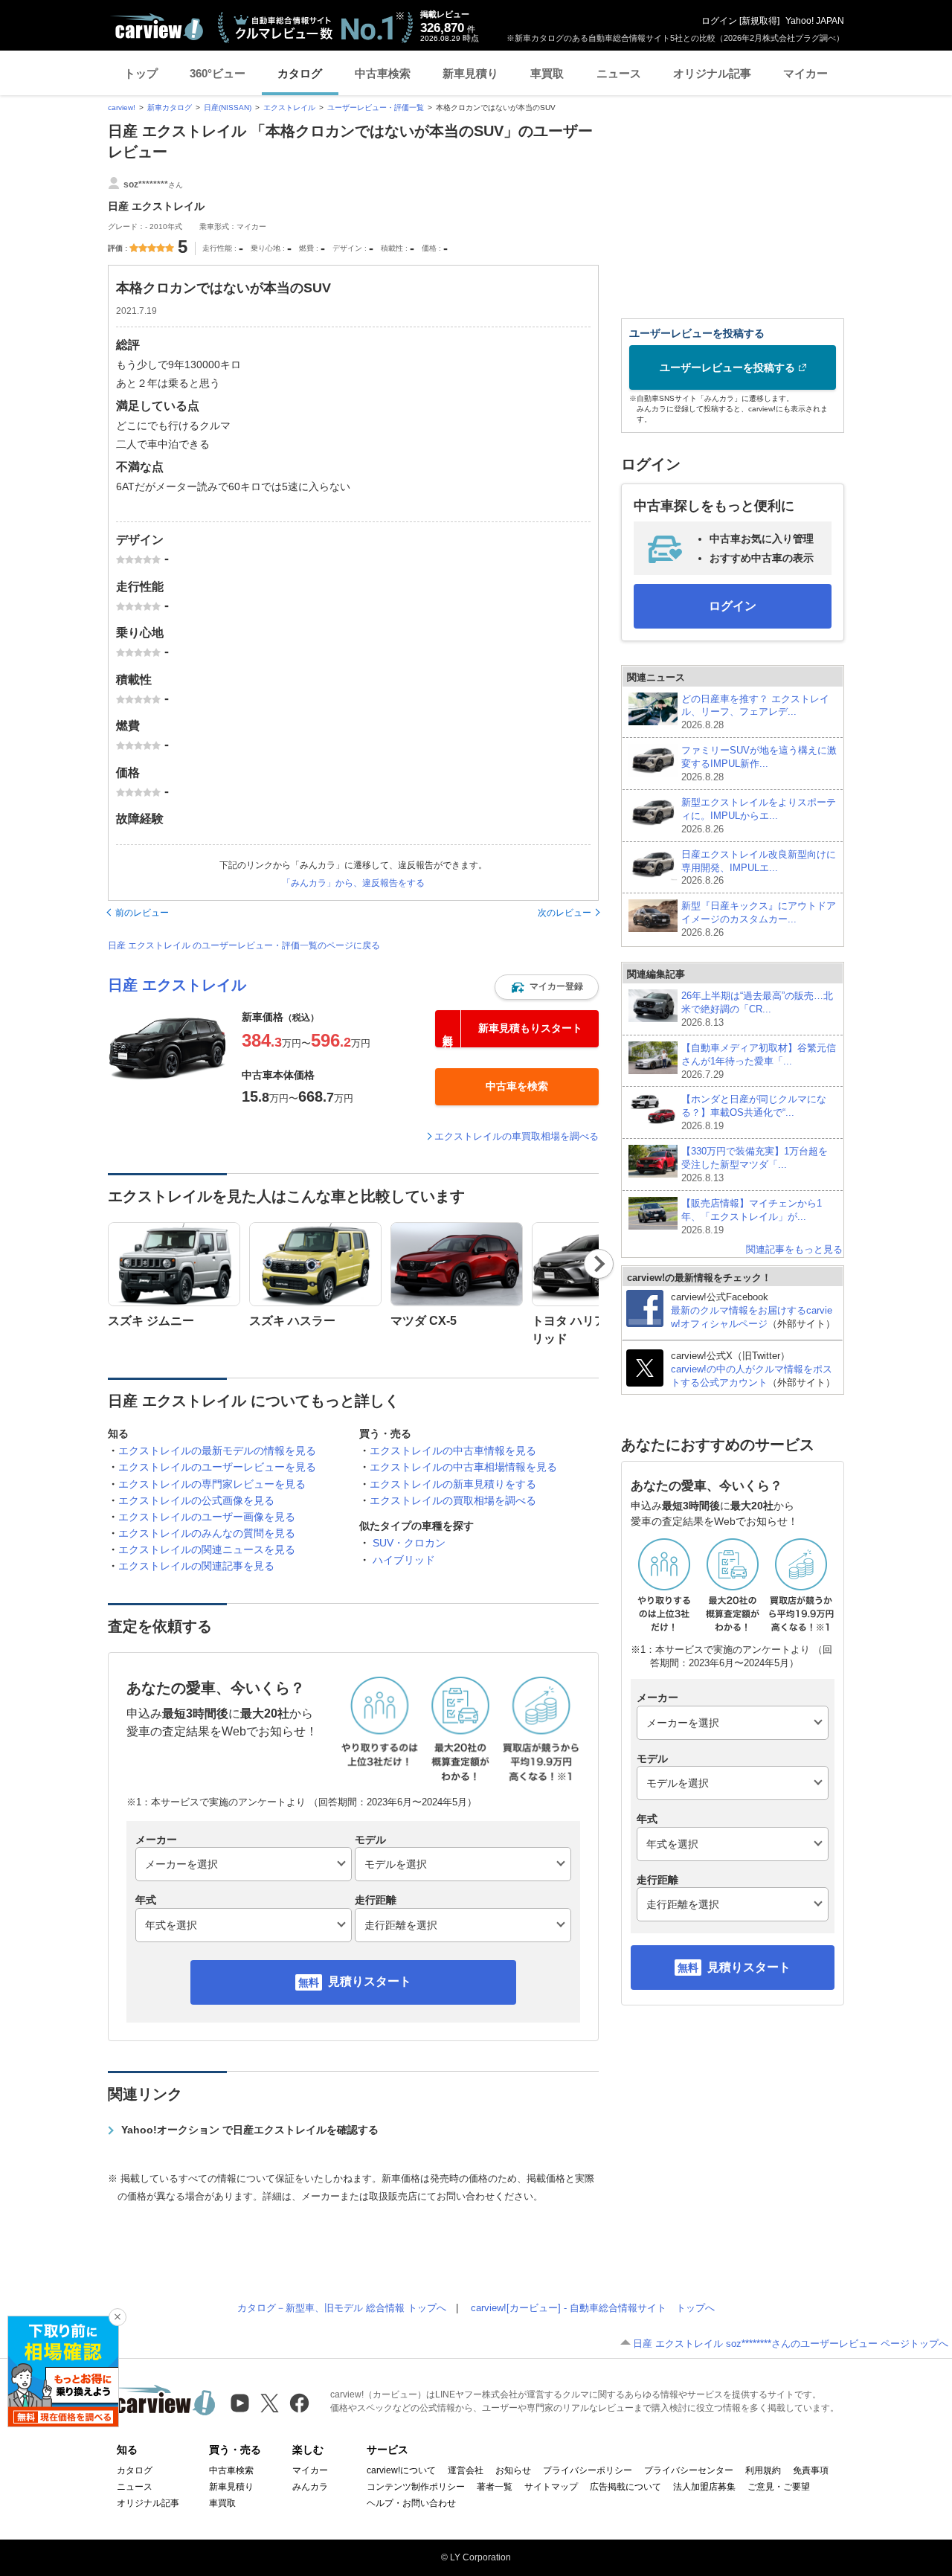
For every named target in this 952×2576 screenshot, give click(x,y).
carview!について (401, 2470)
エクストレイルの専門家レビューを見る (212, 1484)
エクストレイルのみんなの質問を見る (207, 1533)
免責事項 (811, 2470)
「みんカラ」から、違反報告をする (353, 883)
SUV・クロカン (409, 1543)
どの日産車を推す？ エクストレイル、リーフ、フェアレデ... (755, 712)
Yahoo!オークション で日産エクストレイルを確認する (250, 2130)
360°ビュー (218, 73)
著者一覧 (495, 2487)
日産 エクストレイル (177, 985)
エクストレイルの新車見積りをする (453, 1484)
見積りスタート (370, 1981)
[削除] (118, 2317)
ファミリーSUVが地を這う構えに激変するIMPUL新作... (759, 764)
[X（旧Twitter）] (270, 2403)
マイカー (805, 73)
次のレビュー (565, 913)
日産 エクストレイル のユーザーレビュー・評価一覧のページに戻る (244, 945)
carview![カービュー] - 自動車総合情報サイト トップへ (593, 2308)
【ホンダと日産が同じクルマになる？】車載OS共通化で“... (754, 1112)
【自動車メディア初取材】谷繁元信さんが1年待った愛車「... (759, 1061)
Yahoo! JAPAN (815, 21)
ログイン (719, 21)
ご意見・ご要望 (779, 2487)
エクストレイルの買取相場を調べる (453, 1500)
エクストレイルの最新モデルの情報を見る (217, 1451)
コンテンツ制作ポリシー (416, 2487)
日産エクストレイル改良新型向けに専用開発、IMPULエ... (759, 868)
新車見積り (470, 73)
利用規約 (763, 2470)
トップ (141, 73)
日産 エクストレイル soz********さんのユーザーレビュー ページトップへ (791, 2344)
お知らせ (513, 2470)
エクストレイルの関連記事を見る (196, 1566)
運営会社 (466, 2470)
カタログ (300, 73)
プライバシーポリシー (588, 2470)
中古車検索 (383, 73)
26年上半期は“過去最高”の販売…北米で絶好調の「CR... (757, 1009)
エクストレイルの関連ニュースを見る (207, 1549)
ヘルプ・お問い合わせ (411, 2503)
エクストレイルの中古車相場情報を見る (463, 1467)
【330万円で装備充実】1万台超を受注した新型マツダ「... (755, 1165)
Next (599, 1264)
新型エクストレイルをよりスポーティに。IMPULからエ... (759, 816)
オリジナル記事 (712, 73)
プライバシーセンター (689, 2470)
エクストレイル (289, 107)
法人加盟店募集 (704, 2487)
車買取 (547, 73)
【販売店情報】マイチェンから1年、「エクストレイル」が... (752, 1217)
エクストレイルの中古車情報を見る (453, 1451)
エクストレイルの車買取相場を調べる (517, 1136)
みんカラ (310, 2487)
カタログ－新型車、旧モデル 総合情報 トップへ (342, 2308)
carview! (122, 107)
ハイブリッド (404, 1560)
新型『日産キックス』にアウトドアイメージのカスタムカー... (759, 919)
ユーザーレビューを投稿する (727, 367)
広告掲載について (625, 2487)
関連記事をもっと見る (794, 1249)
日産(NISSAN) (228, 107)
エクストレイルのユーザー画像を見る (207, 1517)
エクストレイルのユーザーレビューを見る (217, 1467)
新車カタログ (170, 107)
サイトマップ (551, 2487)
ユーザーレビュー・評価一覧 (376, 107)
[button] (547, 987)
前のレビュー (142, 913)
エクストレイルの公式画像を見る (196, 1500)
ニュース (619, 73)
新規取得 (759, 21)
